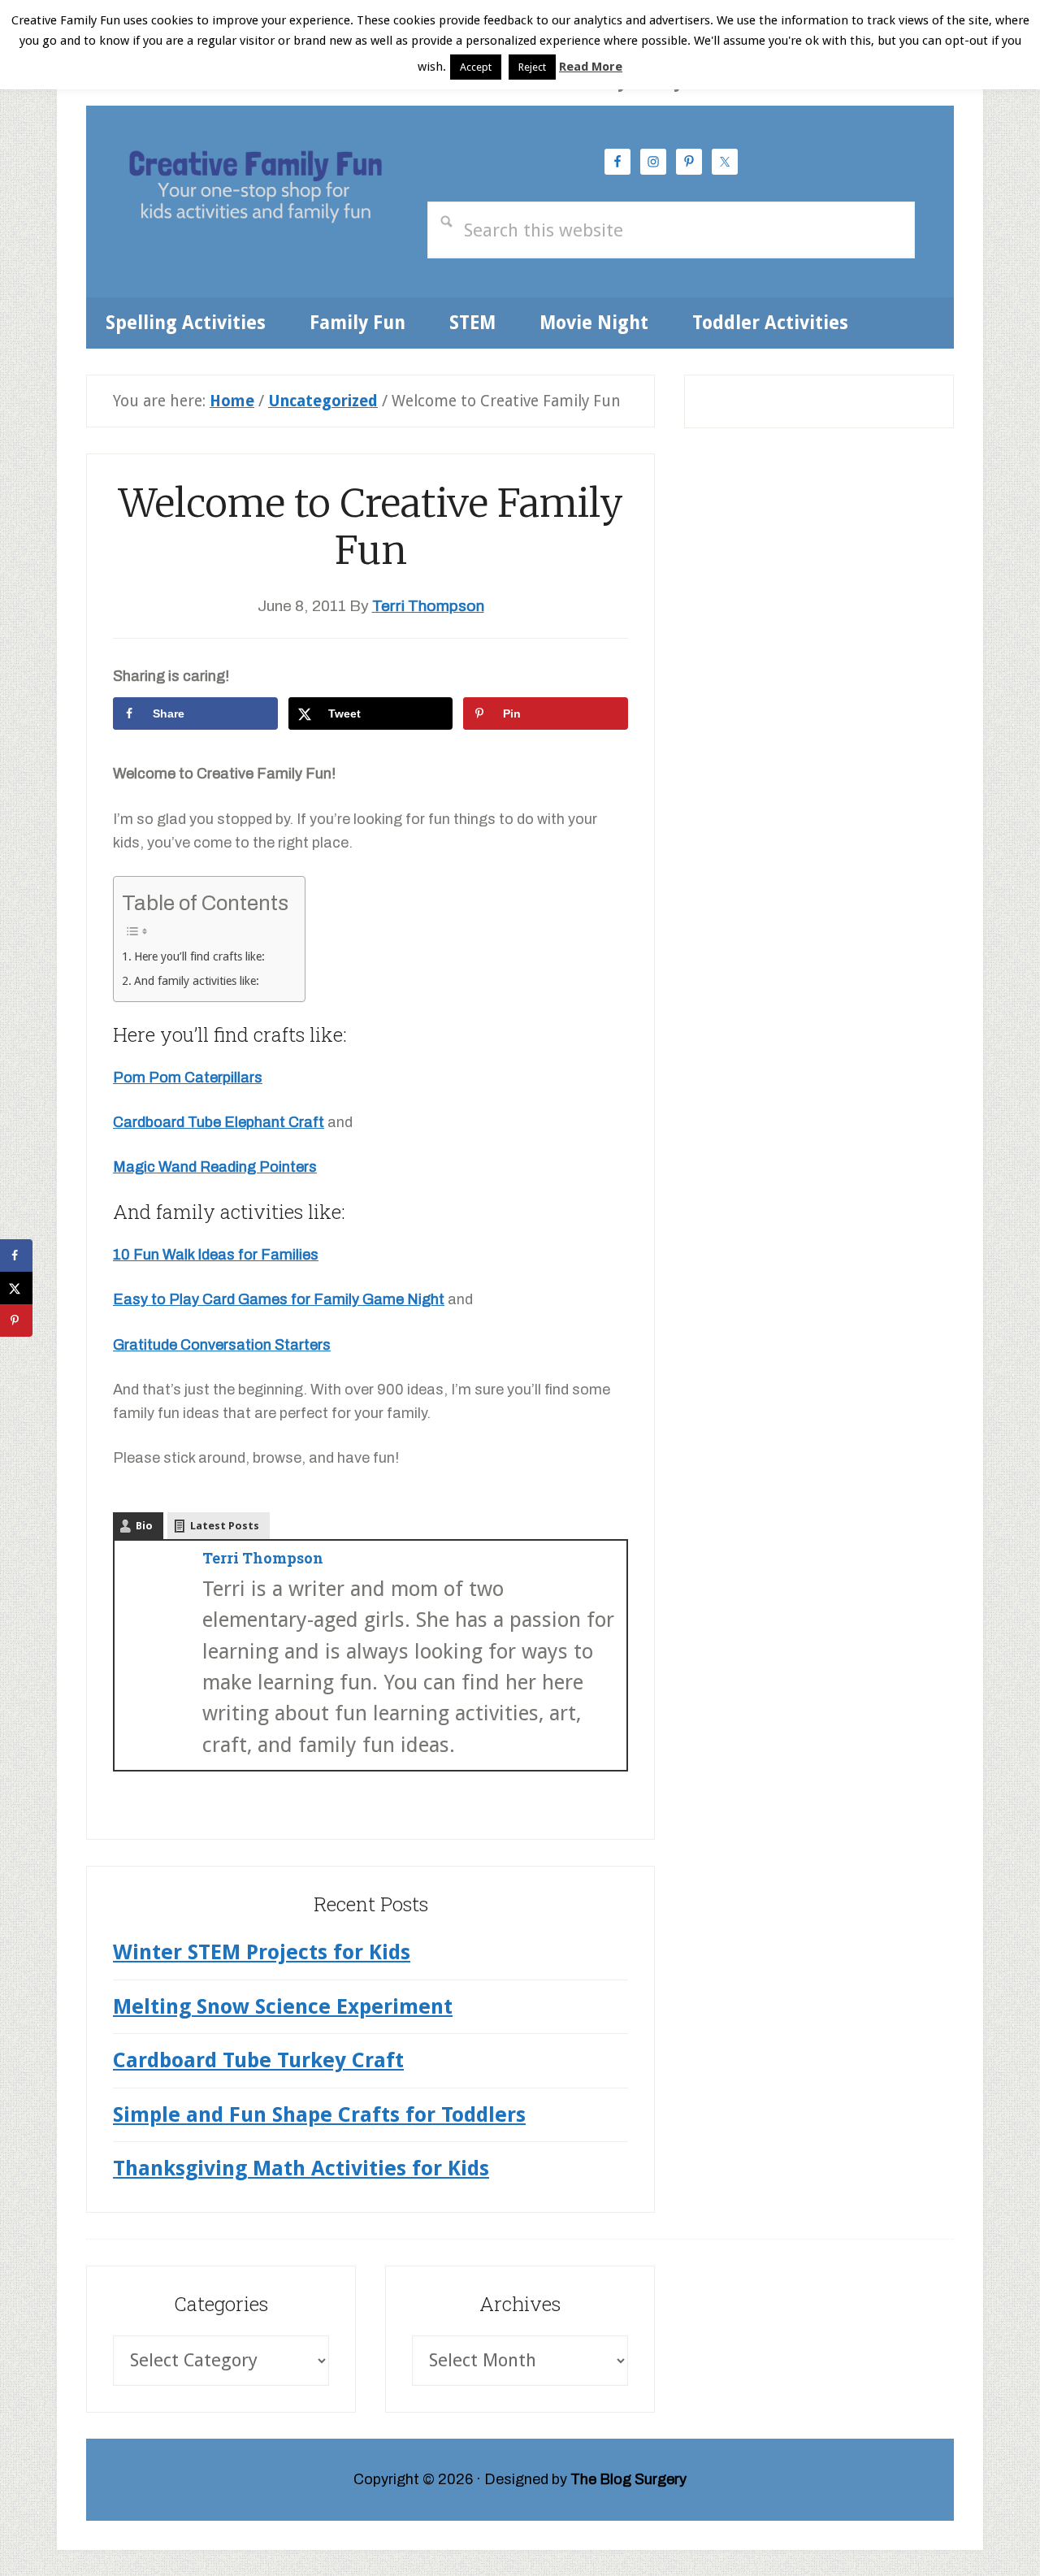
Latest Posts (225, 1526)
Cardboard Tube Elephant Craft (219, 1122)
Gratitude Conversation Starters (222, 1345)
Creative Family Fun (255, 189)
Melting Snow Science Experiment (283, 2006)
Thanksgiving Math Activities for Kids (301, 2168)
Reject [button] (532, 67)
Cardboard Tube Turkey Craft (258, 2060)
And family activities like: (197, 981)
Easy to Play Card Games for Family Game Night (279, 1299)
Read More (591, 67)
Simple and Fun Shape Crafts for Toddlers (319, 2114)
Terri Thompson (263, 1558)
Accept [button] (476, 67)
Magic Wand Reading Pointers (215, 1167)
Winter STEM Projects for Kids (262, 1952)
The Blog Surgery (628, 2479)
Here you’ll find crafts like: (199, 956)
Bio (144, 1526)
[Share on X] (16, 1288)
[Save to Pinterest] (16, 1321)
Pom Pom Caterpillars (188, 1078)
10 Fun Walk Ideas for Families (216, 1255)
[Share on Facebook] (16, 1255)
